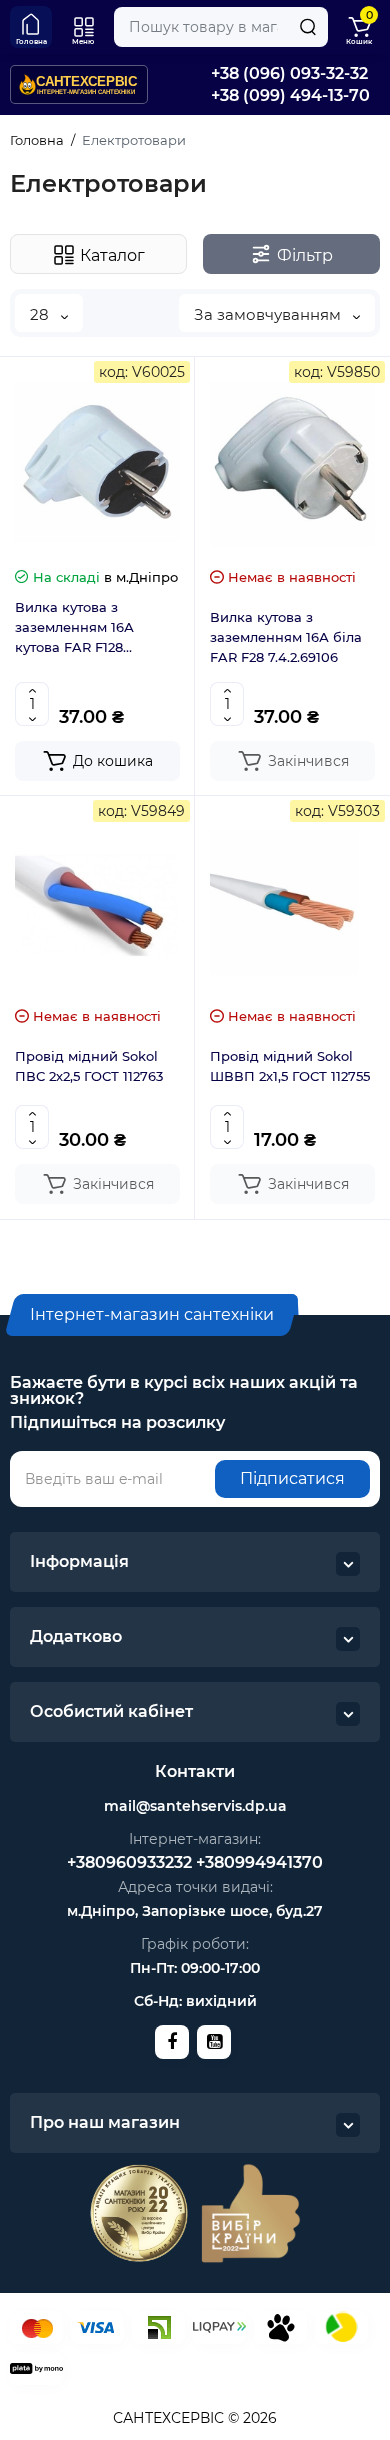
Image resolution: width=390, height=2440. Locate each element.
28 (41, 314)
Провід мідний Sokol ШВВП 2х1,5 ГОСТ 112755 (290, 1066)
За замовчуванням (269, 314)
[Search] (308, 27)
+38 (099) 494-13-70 (290, 95)
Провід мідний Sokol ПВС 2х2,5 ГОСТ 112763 (89, 1066)
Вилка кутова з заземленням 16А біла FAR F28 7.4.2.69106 (286, 637)
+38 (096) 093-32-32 (289, 73)
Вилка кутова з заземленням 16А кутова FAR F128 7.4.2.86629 (74, 628)
